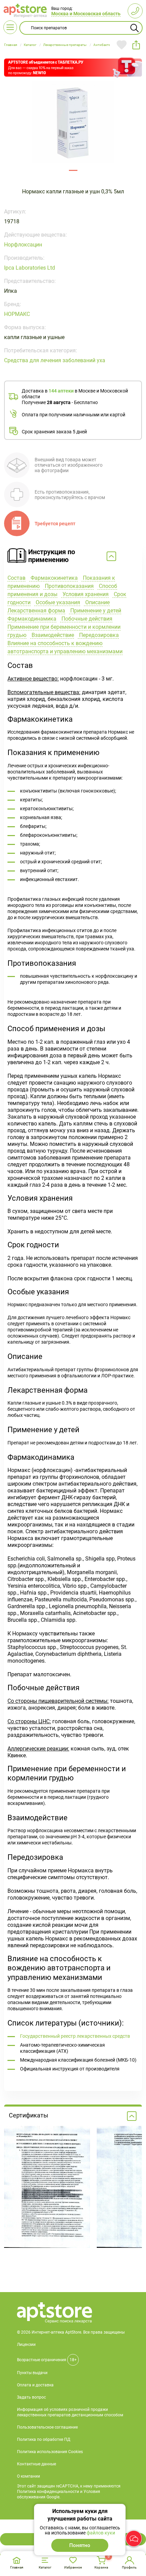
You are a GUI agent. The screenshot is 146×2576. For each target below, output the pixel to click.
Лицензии (26, 2345)
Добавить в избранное (122, 45)
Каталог (45, 2567)
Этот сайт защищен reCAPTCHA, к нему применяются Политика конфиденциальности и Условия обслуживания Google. (69, 2492)
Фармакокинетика (53, 578)
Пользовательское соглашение (47, 2427)
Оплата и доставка (35, 2385)
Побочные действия (86, 619)
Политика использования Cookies (50, 2452)
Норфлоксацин (23, 245)
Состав (16, 578)
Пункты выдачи (32, 2373)
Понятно (80, 2545)
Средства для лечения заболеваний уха (55, 360)
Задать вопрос (31, 2397)
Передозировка (98, 635)
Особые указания (57, 602)
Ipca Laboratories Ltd (30, 268)
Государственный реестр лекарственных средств (75, 2036)
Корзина (101, 2567)
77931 (73, 170)
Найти (134, 28)
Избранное (73, 2567)
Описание (97, 602)
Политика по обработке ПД (44, 2439)
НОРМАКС (17, 314)
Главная (17, 2567)
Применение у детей (95, 611)
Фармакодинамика (32, 619)
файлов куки (101, 2533)
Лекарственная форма (36, 611)
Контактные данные (36, 2464)
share (136, 45)
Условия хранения (85, 594)
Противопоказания (69, 586)
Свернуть (73, 557)
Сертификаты (29, 2115)
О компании (29, 2476)
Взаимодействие (52, 635)
